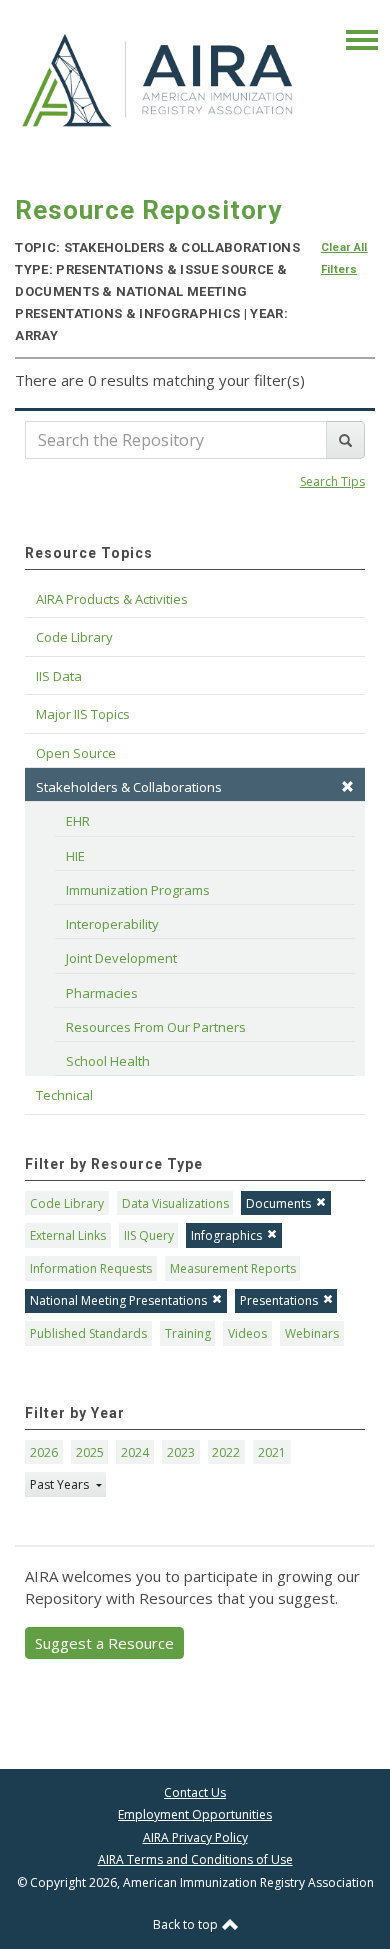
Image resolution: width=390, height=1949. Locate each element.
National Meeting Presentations (118, 1300)
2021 (272, 1452)
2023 (181, 1452)
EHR (78, 821)
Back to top (187, 1924)
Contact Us (195, 1792)
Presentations (279, 1300)
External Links (68, 1235)
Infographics (226, 1235)
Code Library (67, 1203)
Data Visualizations (175, 1203)
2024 (135, 1452)
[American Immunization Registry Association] (159, 79)
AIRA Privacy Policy (195, 1837)
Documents (278, 1203)
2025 (90, 1452)
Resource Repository (148, 210)
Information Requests (91, 1268)
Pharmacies (102, 993)
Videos (247, 1333)
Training (188, 1333)
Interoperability (112, 924)
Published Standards (88, 1333)
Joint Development (121, 958)
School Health (108, 1061)
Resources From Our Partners (156, 1027)
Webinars (312, 1333)
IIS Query (149, 1235)
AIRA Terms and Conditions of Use (195, 1859)
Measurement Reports (233, 1268)
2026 (44, 1452)
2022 (226, 1452)
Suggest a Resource (104, 1643)
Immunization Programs (138, 890)
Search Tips (332, 481)
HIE (75, 856)
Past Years (61, 1484)
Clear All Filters (344, 258)
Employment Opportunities (195, 1814)
